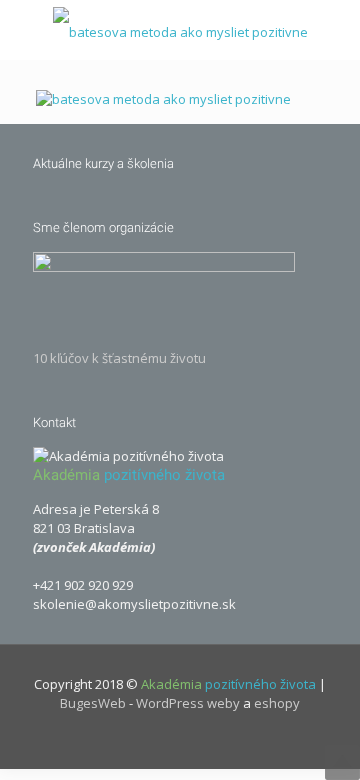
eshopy (277, 703)
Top (342, 762)
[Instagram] (200, 738)
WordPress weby (188, 703)
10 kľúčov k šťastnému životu (119, 358)
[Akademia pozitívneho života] (180, 30)
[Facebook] (159, 738)
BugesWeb (93, 703)
